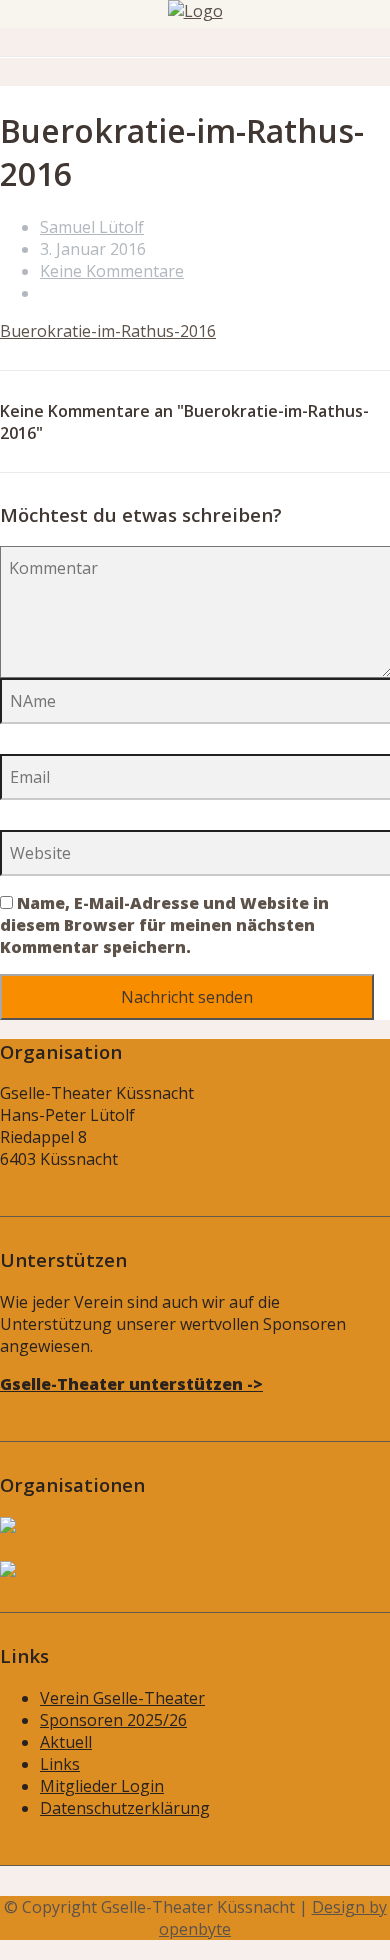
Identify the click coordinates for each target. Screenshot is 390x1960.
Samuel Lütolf (92, 227)
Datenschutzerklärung (125, 1808)
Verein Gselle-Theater (122, 1698)
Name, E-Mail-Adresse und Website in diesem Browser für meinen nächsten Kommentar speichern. (164, 925)
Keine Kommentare (112, 271)
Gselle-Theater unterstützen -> (131, 1384)
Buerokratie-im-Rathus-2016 (108, 331)
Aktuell (66, 1742)
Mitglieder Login (102, 1786)
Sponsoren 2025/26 (113, 1720)
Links (60, 1764)
